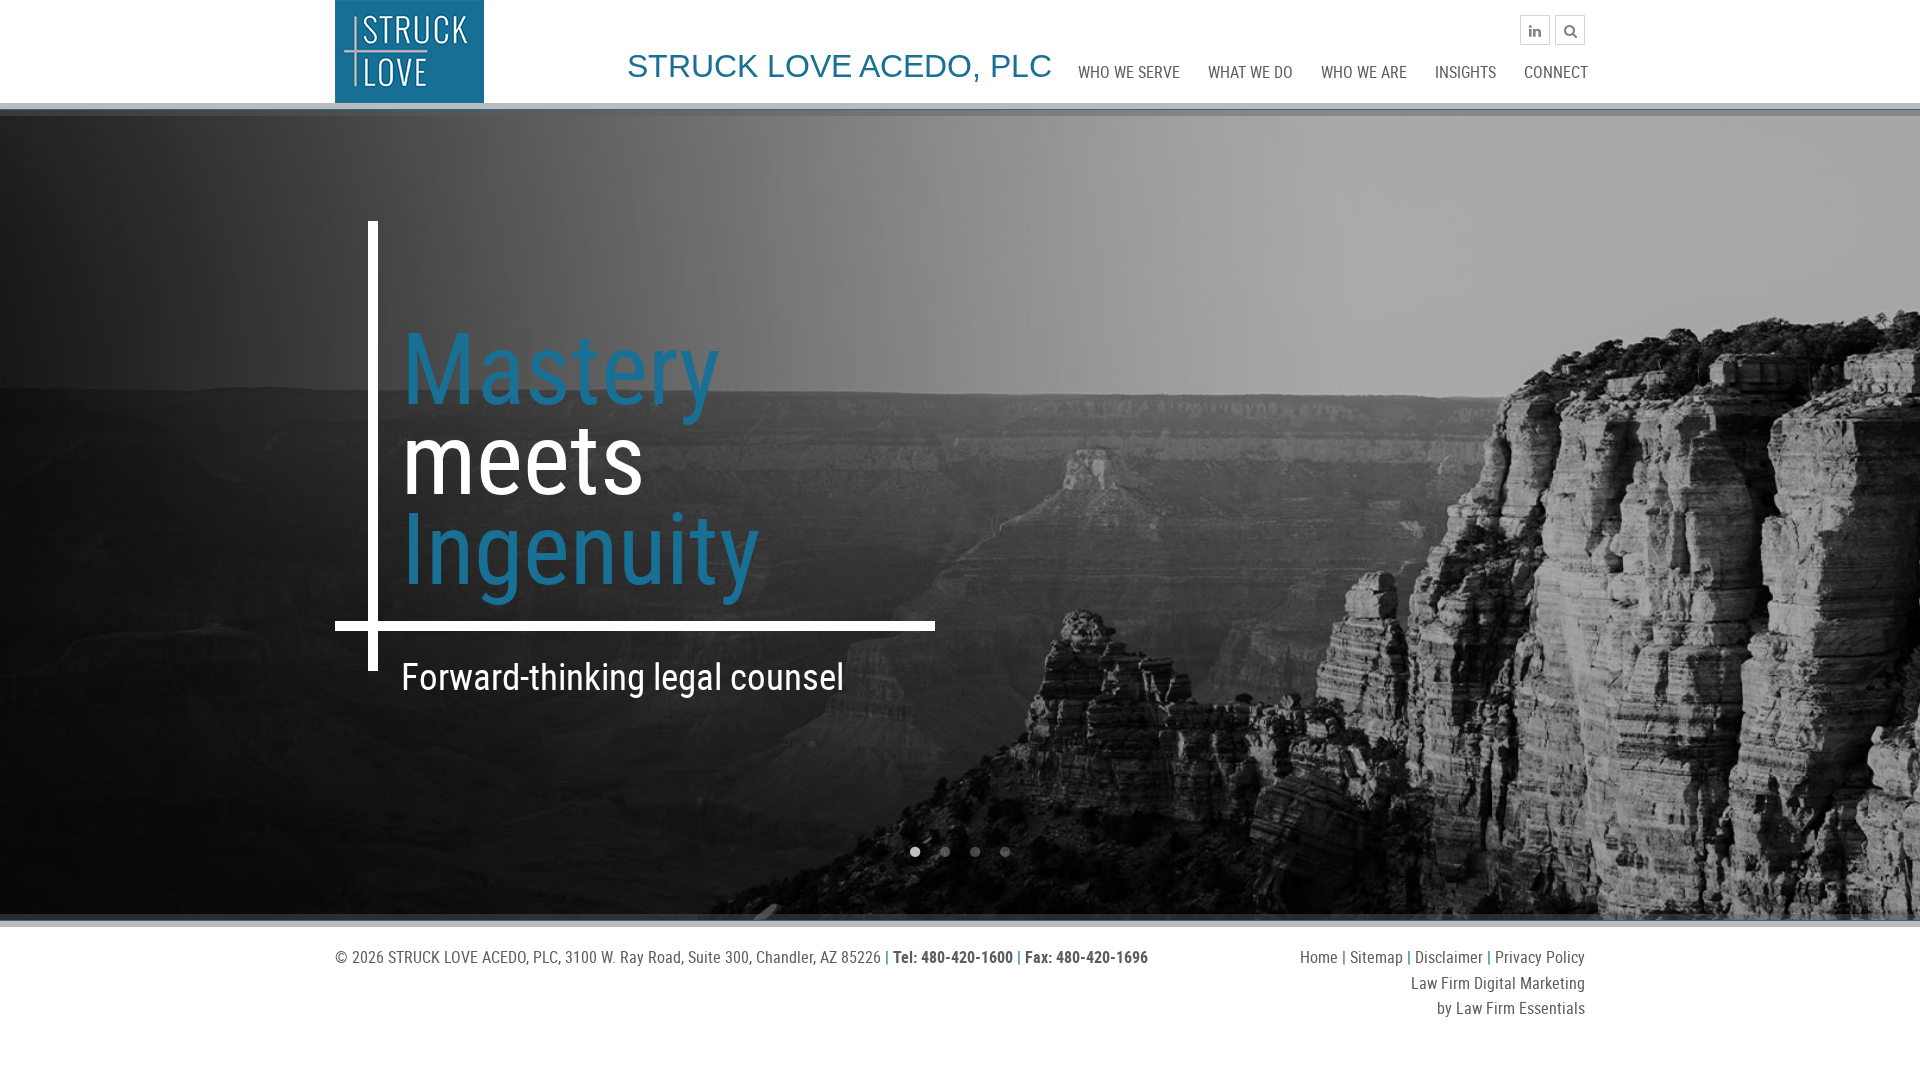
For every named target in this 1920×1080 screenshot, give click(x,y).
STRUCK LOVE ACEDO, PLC (473, 957)
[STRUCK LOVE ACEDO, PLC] (409, 50)
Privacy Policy (1540, 957)
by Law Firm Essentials (1511, 1008)
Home (1319, 957)
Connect (1556, 72)
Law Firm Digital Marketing (1498, 983)
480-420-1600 (967, 957)
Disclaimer (1449, 957)
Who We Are (1364, 72)
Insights (1465, 72)
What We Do (1250, 72)
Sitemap (1376, 957)
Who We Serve (1129, 72)
